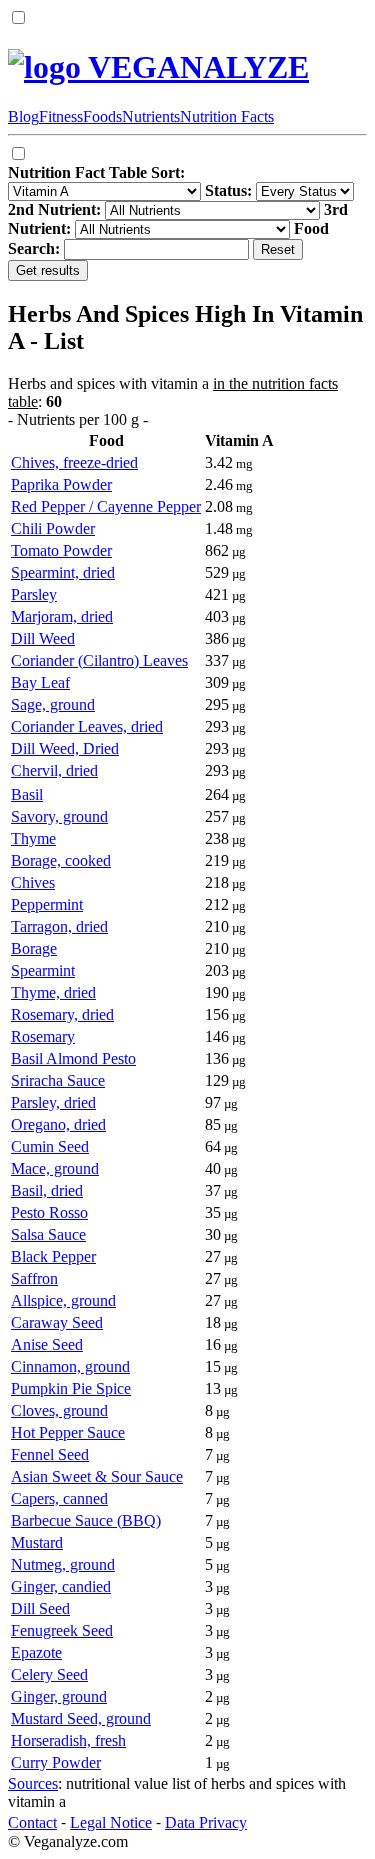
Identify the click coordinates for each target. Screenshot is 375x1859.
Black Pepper (53, 1256)
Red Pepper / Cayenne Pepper (106, 506)
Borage (34, 948)
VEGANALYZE (195, 67)
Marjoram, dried (62, 616)
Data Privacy (206, 1822)
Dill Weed (43, 638)
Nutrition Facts (227, 116)
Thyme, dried (53, 992)
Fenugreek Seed (62, 1630)
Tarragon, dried (59, 926)
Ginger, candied (61, 1586)
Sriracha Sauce (58, 1080)
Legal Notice (111, 1822)
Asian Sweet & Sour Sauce (97, 1476)
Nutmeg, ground (63, 1564)
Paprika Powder (61, 484)
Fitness (61, 116)
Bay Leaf (40, 682)
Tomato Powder (61, 550)
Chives (33, 882)
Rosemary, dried (62, 1014)
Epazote (36, 1652)
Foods (102, 116)
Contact (32, 1822)
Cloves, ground (59, 1410)
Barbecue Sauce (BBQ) (86, 1520)
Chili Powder (53, 528)
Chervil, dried (54, 770)
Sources (33, 1783)
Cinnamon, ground (70, 1366)
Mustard (37, 1542)
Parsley (34, 594)
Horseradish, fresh (68, 1740)
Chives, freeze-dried (74, 462)
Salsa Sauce (48, 1234)
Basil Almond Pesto (73, 1058)
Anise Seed (47, 1344)
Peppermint (47, 904)
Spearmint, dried (63, 572)
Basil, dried (47, 1190)
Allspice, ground (63, 1300)
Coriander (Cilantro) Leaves (99, 660)
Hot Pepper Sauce (68, 1432)
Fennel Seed (50, 1454)
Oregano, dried (58, 1124)
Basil (27, 794)
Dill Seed (40, 1608)
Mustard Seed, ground (81, 1718)
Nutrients (151, 116)
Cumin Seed (50, 1146)
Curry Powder (56, 1762)
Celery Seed (49, 1674)
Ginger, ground (59, 1696)
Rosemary (43, 1036)
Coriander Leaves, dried (87, 726)
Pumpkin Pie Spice (71, 1388)
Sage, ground (53, 704)
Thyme (33, 838)
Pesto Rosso (49, 1212)
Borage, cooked (61, 860)
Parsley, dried (53, 1102)
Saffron (34, 1278)
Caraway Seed (57, 1322)
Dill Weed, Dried (65, 748)
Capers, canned (59, 1498)
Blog (23, 116)
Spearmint (43, 970)
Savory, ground (59, 816)
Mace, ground (55, 1168)
